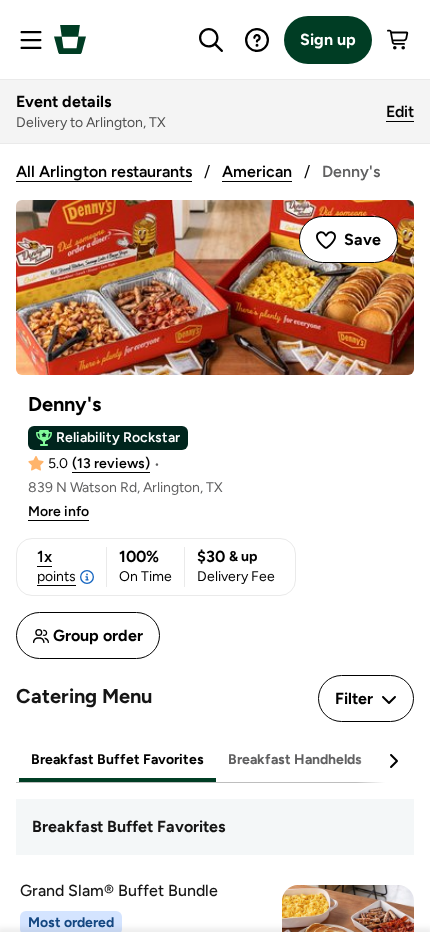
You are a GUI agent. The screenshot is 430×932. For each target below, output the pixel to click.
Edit (400, 111)
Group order (98, 635)
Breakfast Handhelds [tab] (295, 759)
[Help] (257, 40)
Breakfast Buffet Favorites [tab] (117, 759)
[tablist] (215, 760)
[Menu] (31, 40)
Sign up (328, 39)
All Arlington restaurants (104, 171)
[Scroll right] (393, 761)
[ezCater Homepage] (70, 39)
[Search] (211, 40)
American (257, 171)
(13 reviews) (111, 463)
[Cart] (399, 40)
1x (56, 566)
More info (58, 511)
